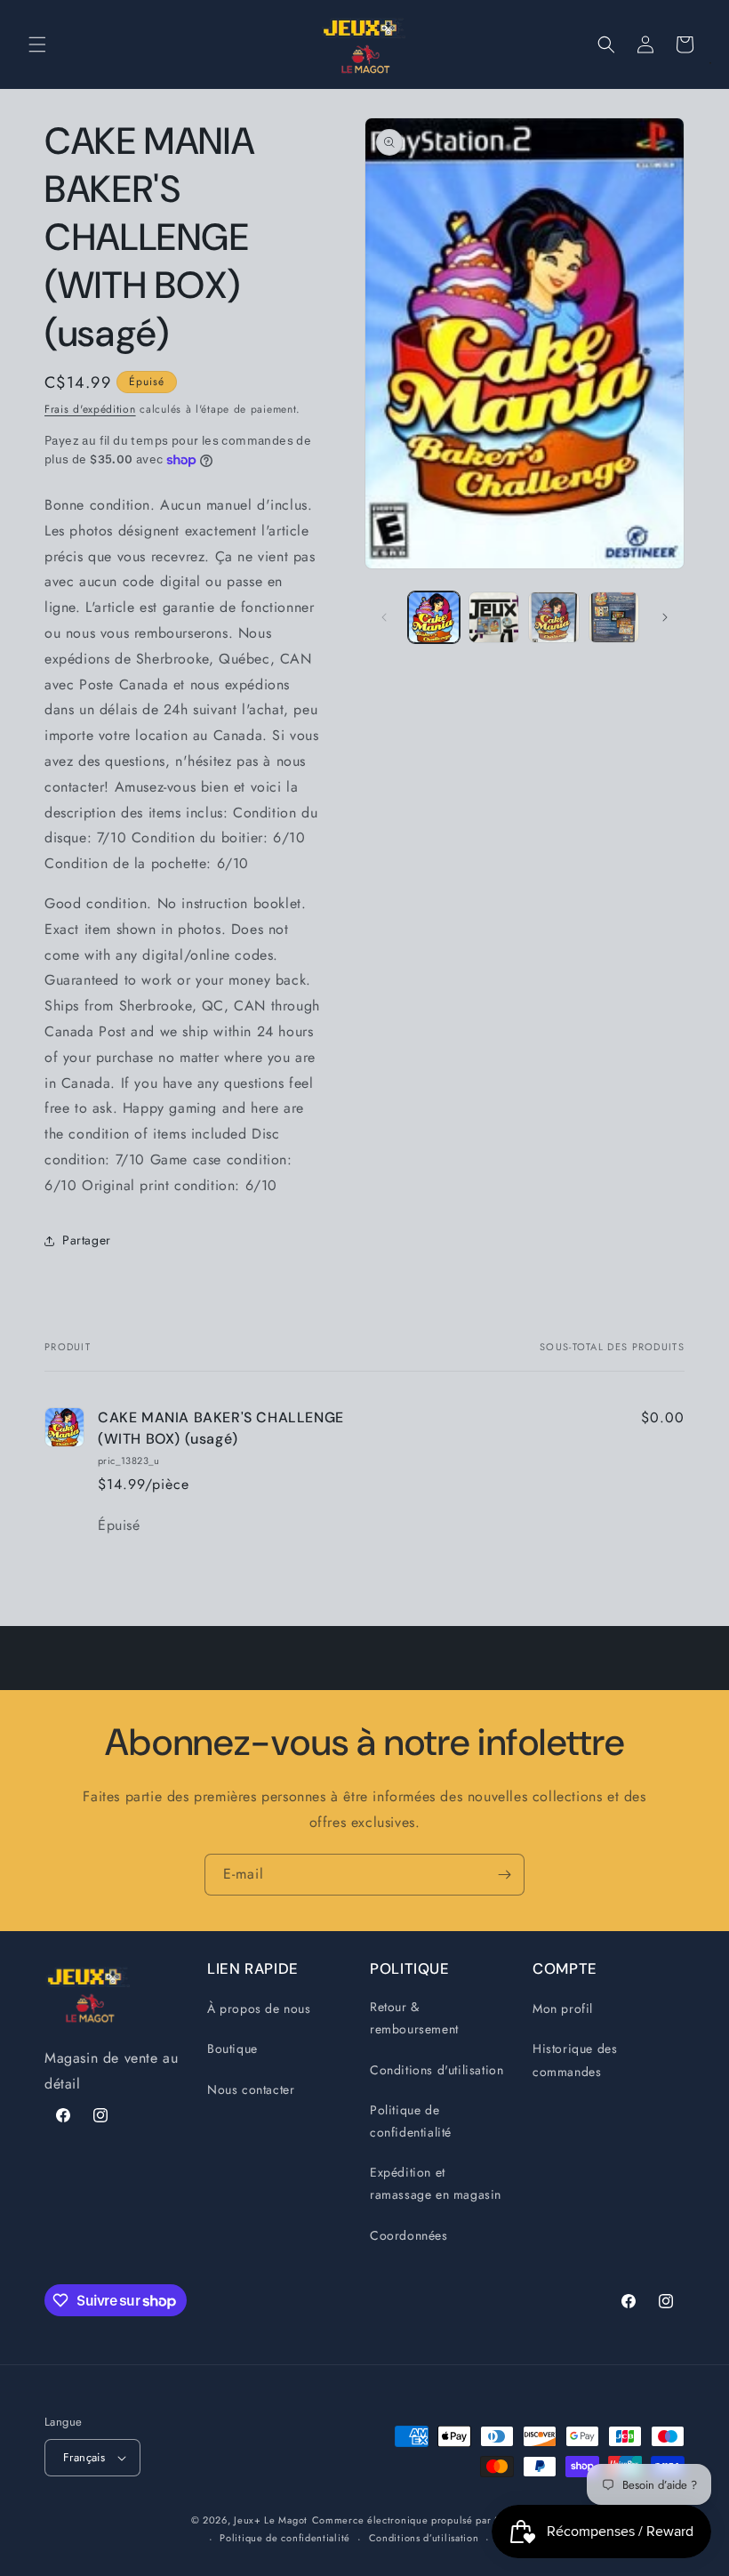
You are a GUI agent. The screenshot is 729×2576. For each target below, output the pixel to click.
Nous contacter (251, 2089)
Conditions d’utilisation (424, 2538)
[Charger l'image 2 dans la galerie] (494, 617)
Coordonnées (409, 2235)
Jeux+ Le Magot (271, 2520)
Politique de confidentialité (411, 2121)
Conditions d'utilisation (437, 2070)
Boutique (232, 2049)
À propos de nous (259, 2008)
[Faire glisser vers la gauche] (384, 617)
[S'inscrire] (504, 1875)
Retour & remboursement (414, 2018)
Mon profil (563, 2008)
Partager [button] (87, 1240)
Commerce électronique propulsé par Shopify (421, 2520)
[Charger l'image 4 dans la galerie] (614, 617)
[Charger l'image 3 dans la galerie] (554, 617)
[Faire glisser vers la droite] (665, 617)
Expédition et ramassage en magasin (436, 2183)
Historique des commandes (575, 2060)
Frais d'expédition (90, 409)
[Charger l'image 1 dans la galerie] (434, 617)
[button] (37, 44)
